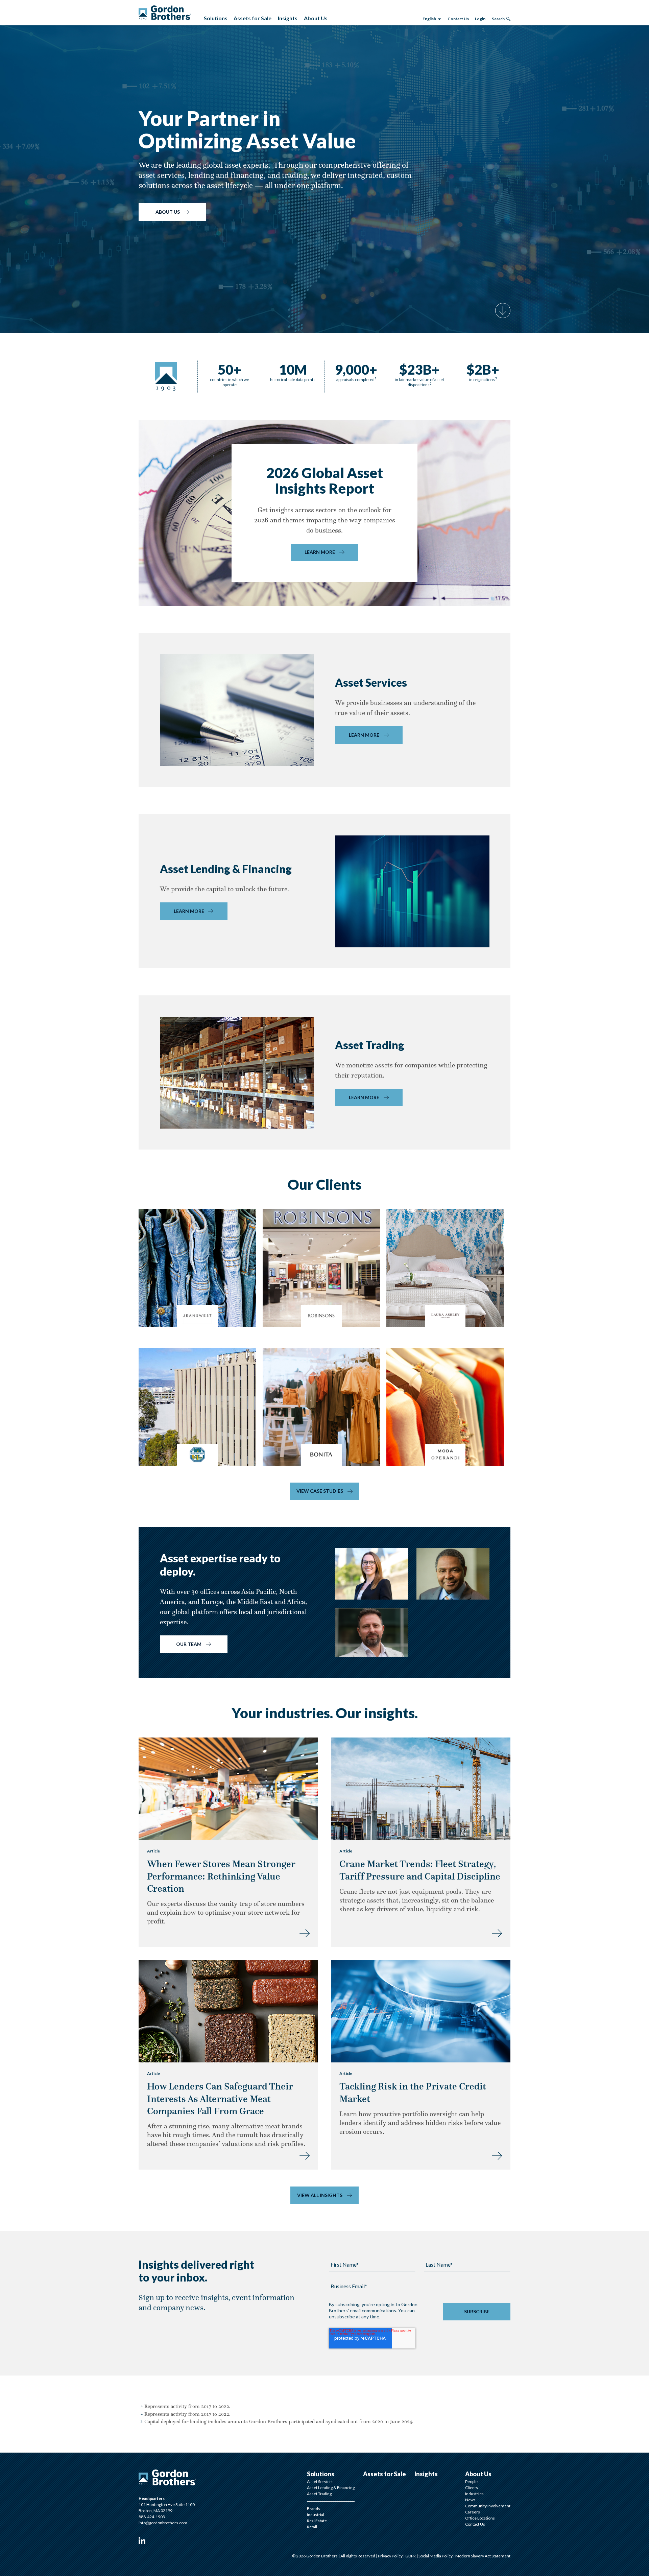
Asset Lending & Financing (331, 2488)
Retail (312, 2527)
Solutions (321, 2474)
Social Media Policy (436, 2556)
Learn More (320, 552)
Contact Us (458, 19)
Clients (472, 2488)
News (470, 2500)
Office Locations (480, 2518)
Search (498, 19)
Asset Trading (319, 2494)
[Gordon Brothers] (165, 13)
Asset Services (320, 2482)
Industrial (316, 2515)
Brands (314, 2509)
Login (480, 19)
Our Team (189, 1644)
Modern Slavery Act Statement (483, 2556)
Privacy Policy (391, 2556)
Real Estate (317, 2521)
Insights (426, 2474)
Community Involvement (488, 2506)
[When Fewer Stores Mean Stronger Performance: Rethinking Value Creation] (305, 1932)
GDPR (411, 2556)
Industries (474, 2494)
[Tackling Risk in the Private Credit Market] (497, 2155)
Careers (473, 2512)
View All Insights (320, 2195)
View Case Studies (320, 1491)
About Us (168, 212)
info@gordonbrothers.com (163, 2523)
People (471, 2482)
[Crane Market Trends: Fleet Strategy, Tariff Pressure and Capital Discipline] (497, 1932)
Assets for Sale (384, 2474)
